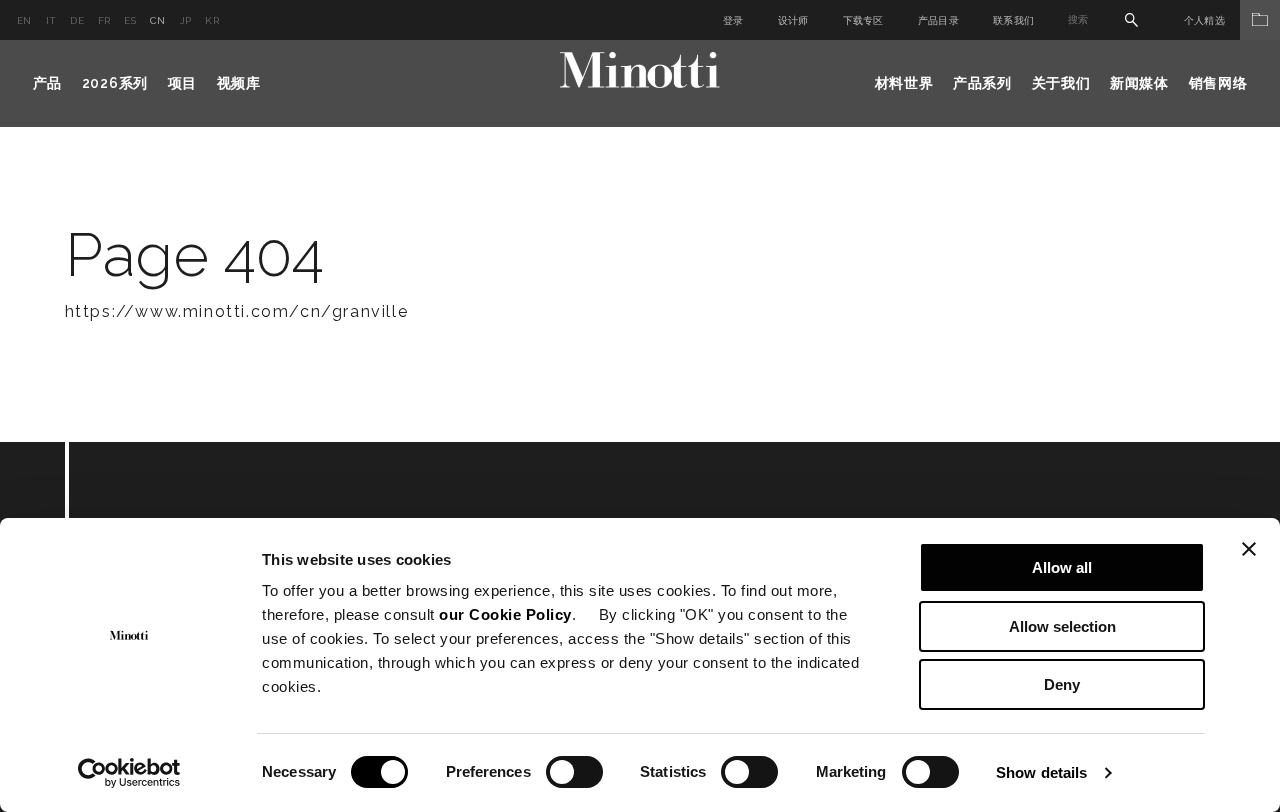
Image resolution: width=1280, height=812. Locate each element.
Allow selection (1062, 626)
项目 (182, 83)
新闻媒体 (1139, 83)
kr (212, 20)
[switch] (574, 772)
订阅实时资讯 (191, 551)
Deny (1062, 684)
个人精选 (1204, 20)
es (130, 20)
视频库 (239, 83)
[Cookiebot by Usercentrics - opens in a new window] (129, 773)
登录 (733, 20)
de (77, 20)
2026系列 (115, 83)
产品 (47, 83)
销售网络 (1218, 83)
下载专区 (863, 20)
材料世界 (904, 83)
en (24, 20)
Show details (1041, 772)
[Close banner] (1249, 549)
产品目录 (938, 20)
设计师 (793, 20)
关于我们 (1061, 83)
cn (158, 20)
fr (104, 20)
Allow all (1062, 567)
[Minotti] (640, 70)
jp (186, 20)
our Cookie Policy (505, 614)
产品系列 (982, 83)
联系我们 (1013, 20)
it (51, 20)
